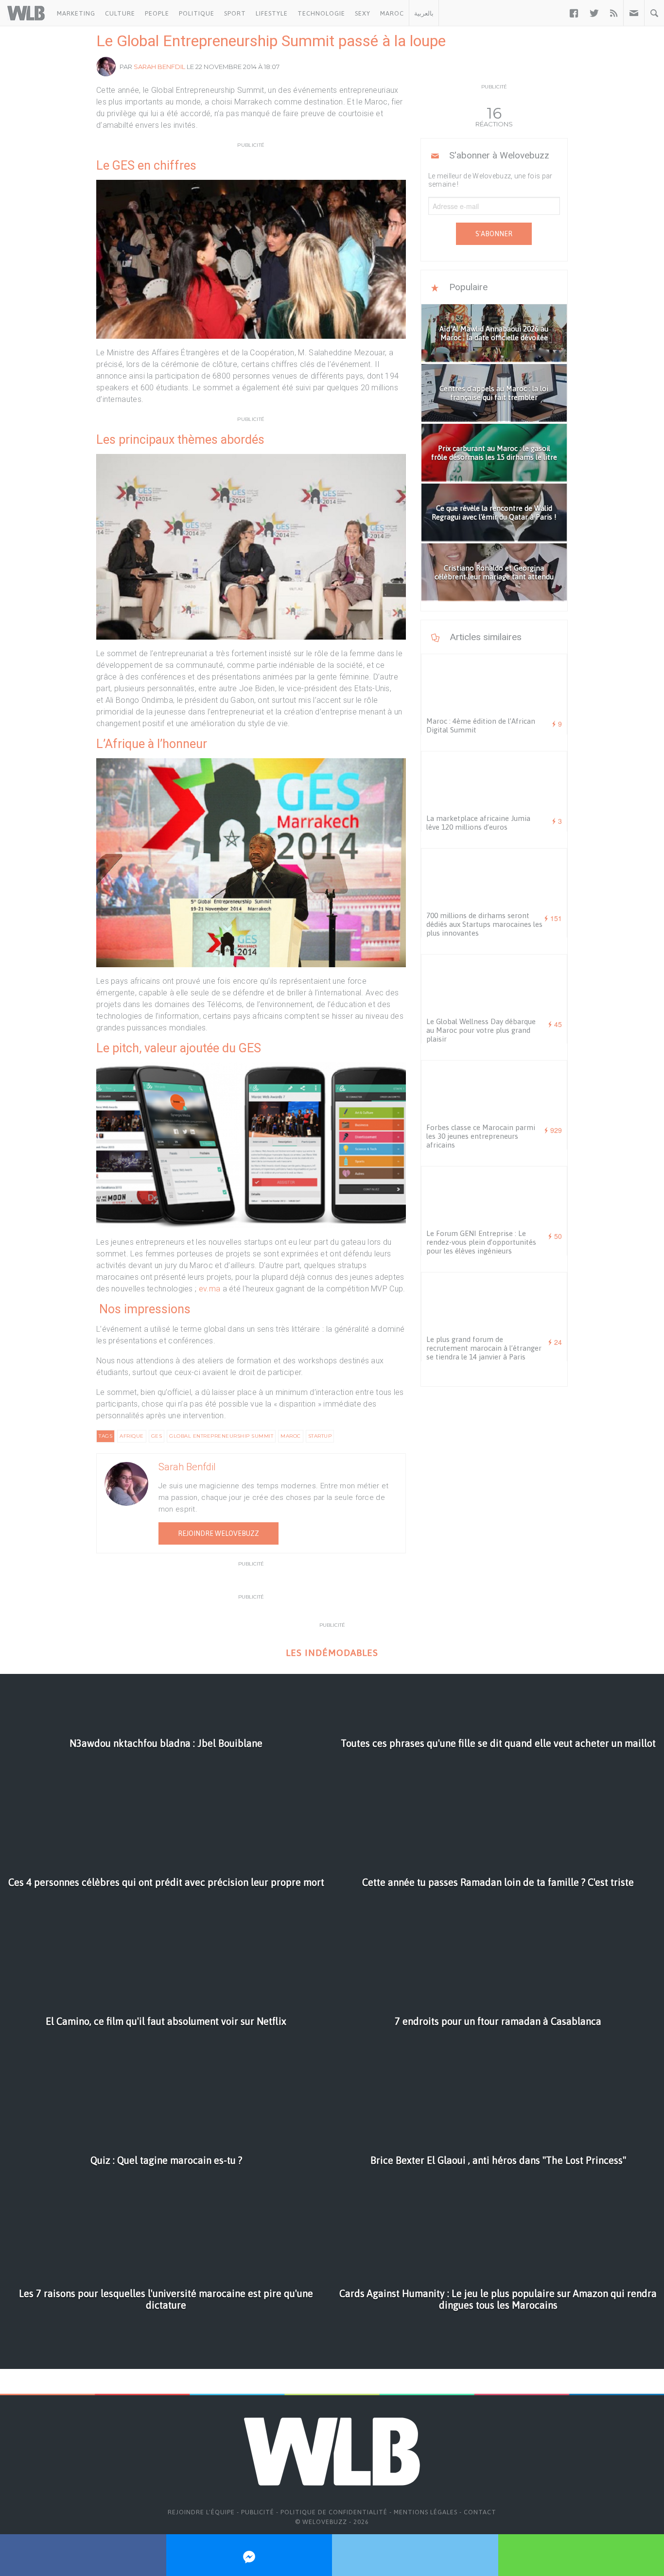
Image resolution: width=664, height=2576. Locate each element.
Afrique (132, 1436)
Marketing (76, 13)
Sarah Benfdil (159, 67)
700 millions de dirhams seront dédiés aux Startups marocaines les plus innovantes (484, 924)
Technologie (321, 13)
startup (320, 1436)
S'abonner (494, 234)
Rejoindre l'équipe (201, 2512)
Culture (120, 13)
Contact (480, 2512)
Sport (235, 13)
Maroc (392, 13)
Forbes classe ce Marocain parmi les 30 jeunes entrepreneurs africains (481, 1136)
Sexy (363, 13)
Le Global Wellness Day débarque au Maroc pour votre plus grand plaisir (481, 1030)
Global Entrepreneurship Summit (221, 1436)
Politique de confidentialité (334, 2512)
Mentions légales (426, 2512)
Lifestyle (272, 13)
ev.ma (210, 1289)
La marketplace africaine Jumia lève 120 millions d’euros (478, 823)
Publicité (258, 2512)
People (157, 13)
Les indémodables (332, 1653)
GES (157, 1436)
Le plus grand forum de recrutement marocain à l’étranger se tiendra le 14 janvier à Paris (484, 1348)
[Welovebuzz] (26, 13)
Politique (197, 13)
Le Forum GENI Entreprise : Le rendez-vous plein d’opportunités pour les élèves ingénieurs (481, 1242)
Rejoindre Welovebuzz (218, 1533)
